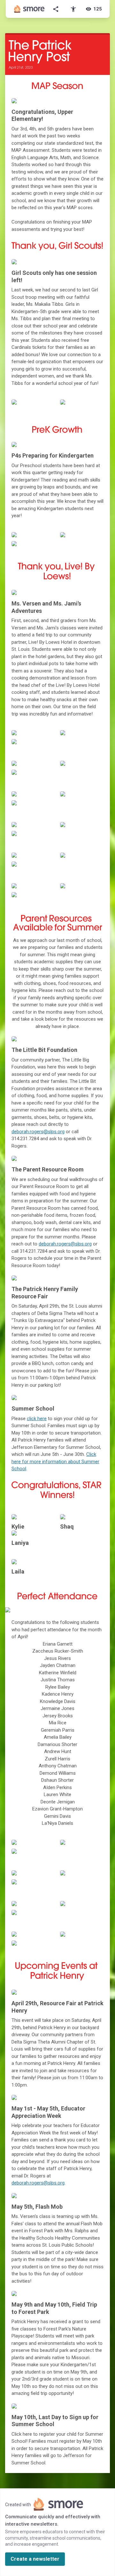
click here (37, 1419)
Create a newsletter (35, 2559)
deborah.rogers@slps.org (38, 1132)
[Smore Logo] (29, 9)
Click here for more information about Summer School (55, 1461)
